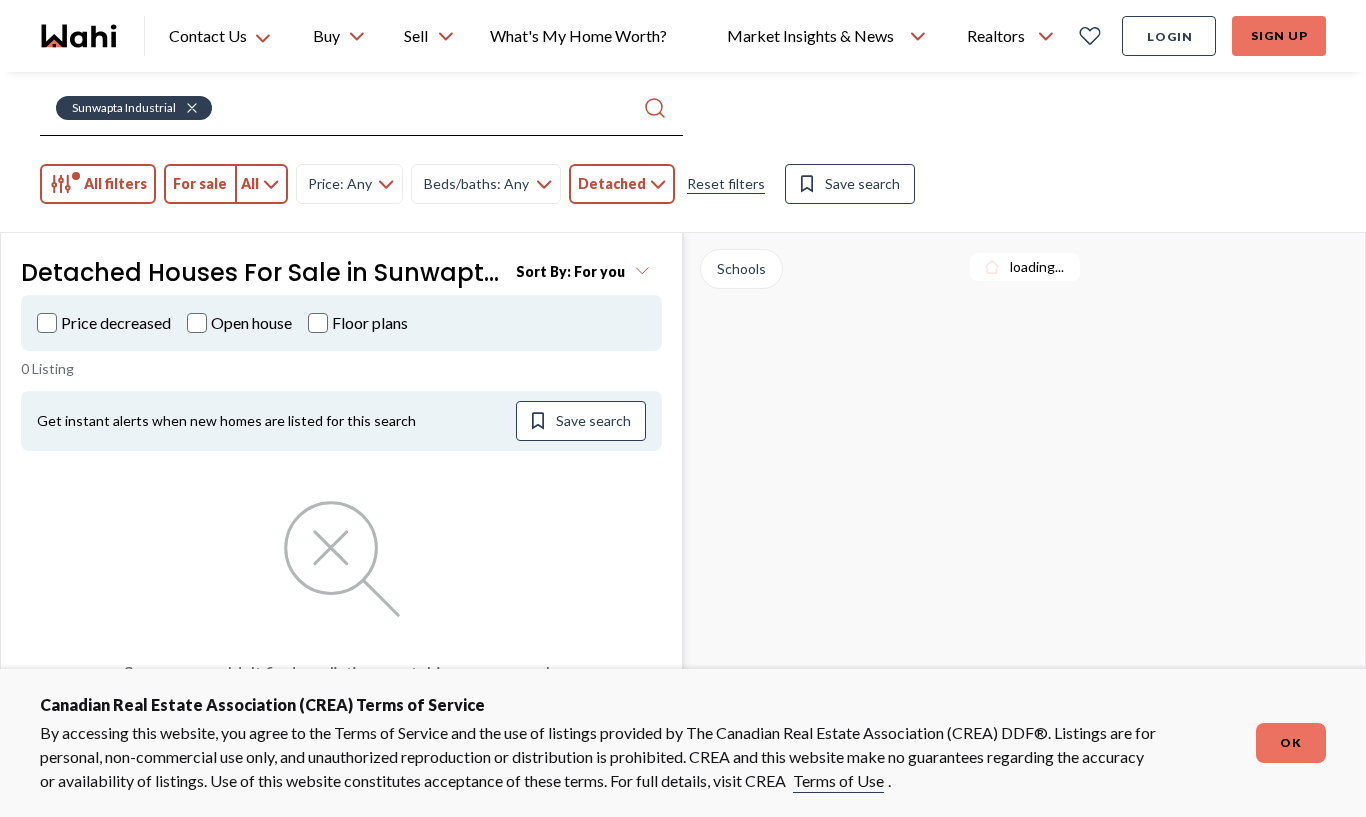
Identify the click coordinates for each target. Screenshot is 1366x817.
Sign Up (1279, 35)
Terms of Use (838, 780)
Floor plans (370, 322)
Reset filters (726, 183)
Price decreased (116, 322)
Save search (862, 183)
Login (1170, 36)
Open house (251, 322)
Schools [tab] (741, 268)
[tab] (98, 184)
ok (1291, 742)
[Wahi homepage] (80, 36)
